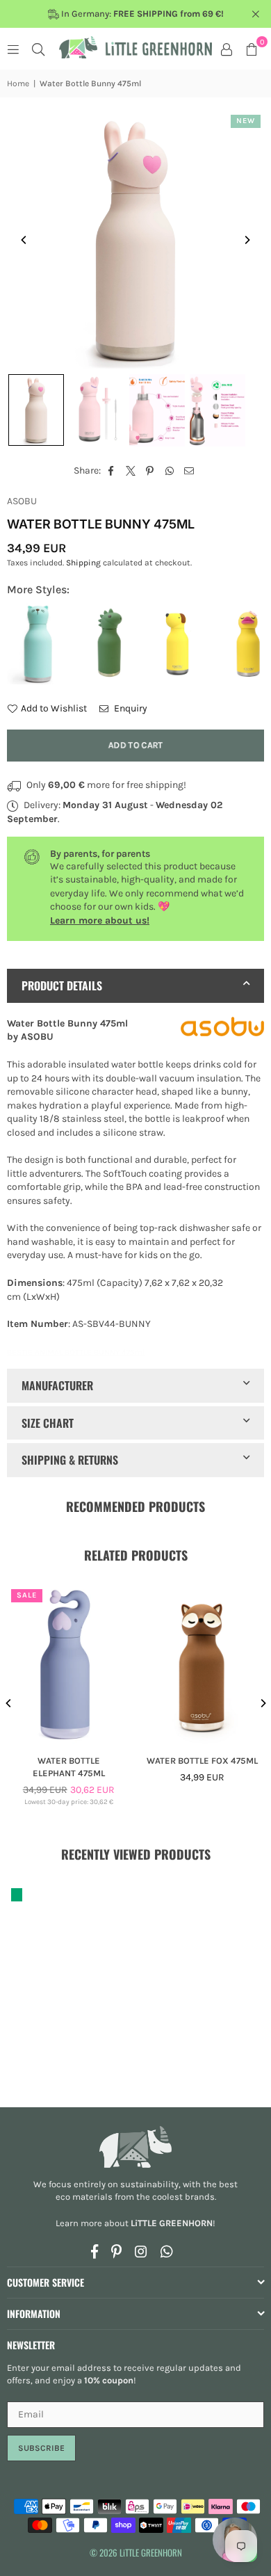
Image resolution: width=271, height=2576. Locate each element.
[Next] (247, 240)
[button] (252, 49)
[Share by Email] (189, 471)
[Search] (38, 49)
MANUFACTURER (57, 1385)
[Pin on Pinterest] (150, 471)
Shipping (83, 563)
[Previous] (24, 240)
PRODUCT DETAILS (62, 985)
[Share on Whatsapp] (170, 471)
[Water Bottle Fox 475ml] (203, 1665)
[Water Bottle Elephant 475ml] (69, 1665)
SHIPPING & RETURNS (70, 1460)
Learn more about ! (135, 2223)
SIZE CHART (48, 1423)
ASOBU (22, 501)
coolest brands (183, 2197)
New (246, 121)
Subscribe (41, 2448)
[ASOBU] (222, 1029)
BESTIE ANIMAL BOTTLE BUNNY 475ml (76, 1352)
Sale (27, 1595)
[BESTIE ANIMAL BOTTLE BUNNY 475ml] (36, 410)
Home (18, 83)
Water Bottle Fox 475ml (202, 1761)
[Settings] (227, 49)
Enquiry (130, 708)
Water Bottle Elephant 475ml (69, 1767)
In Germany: (141, 14)
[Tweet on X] (131, 471)
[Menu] (13, 49)
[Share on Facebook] (112, 471)
